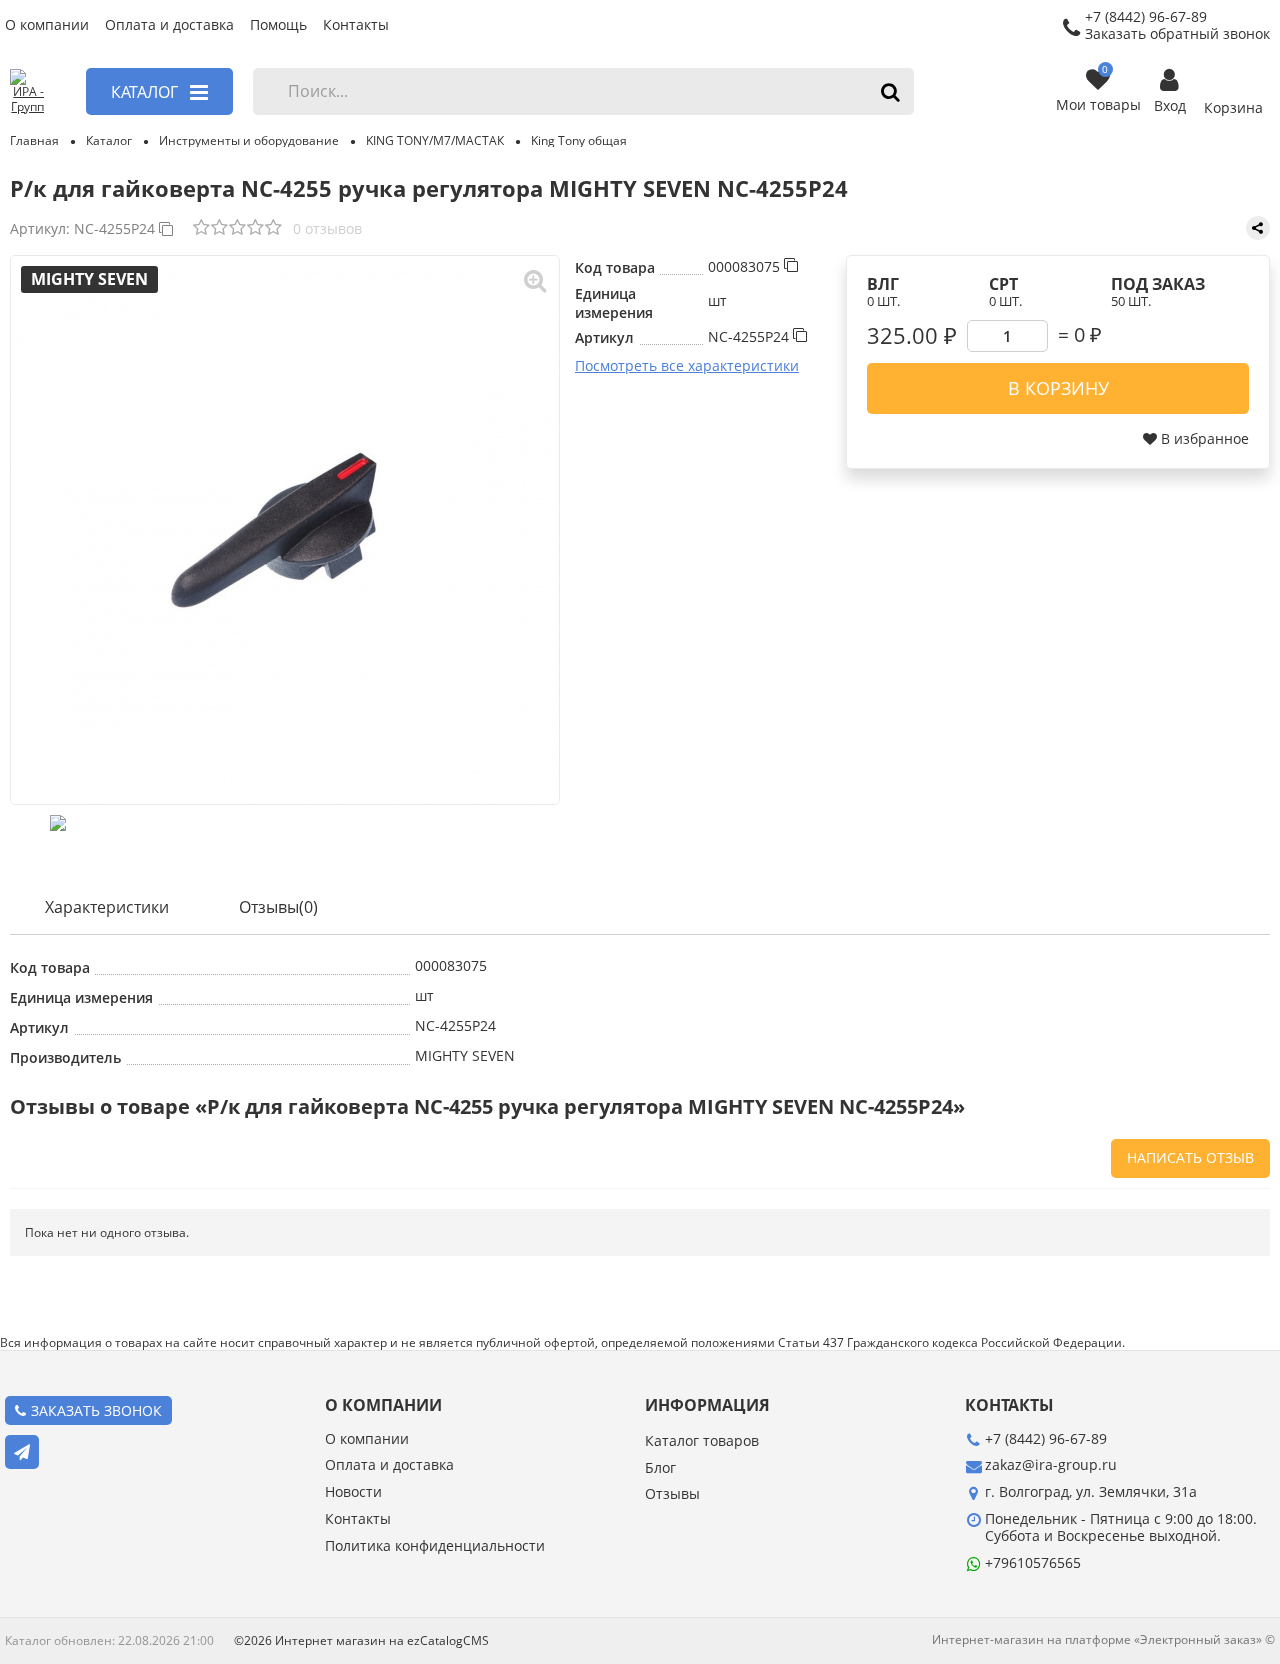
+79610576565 (1033, 1562)
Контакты (356, 25)
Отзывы (672, 1494)
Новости (353, 1492)
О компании (47, 25)
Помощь (278, 25)
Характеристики (107, 907)
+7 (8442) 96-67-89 (1046, 1438)
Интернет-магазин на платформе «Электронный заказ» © (1103, 1639)
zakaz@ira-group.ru (1051, 1464)
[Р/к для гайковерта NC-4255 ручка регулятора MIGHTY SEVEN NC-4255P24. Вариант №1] (285, 530)
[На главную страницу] (27, 92)
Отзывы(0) (278, 907)
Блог (660, 1468)
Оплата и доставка (169, 25)
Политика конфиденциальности (435, 1546)
